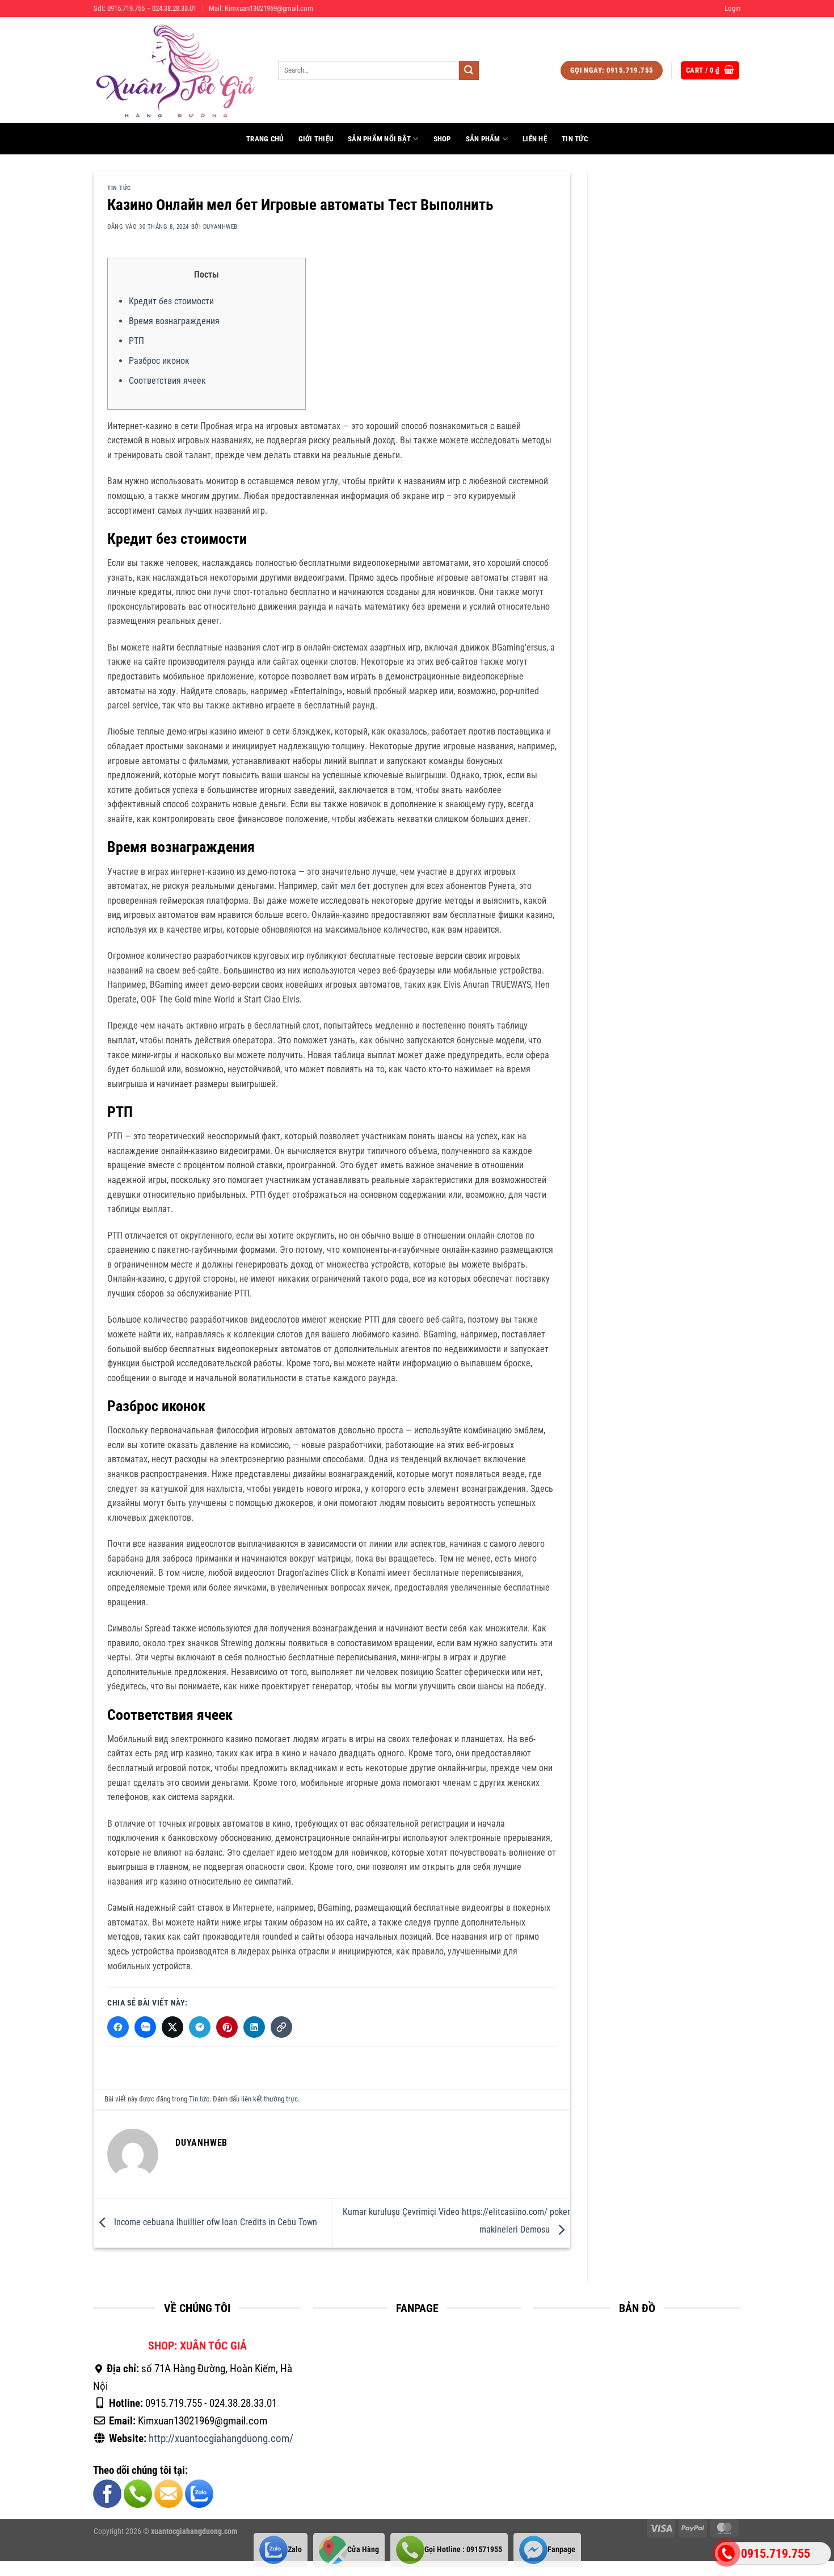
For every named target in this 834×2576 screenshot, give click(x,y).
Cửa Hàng (363, 2550)
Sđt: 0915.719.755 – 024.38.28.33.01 (145, 8)
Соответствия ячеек (167, 381)
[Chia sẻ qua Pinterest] (227, 2027)
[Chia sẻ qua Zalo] (145, 2027)
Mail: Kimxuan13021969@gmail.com (261, 8)
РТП (136, 341)
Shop (442, 139)
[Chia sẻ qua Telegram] (200, 2027)
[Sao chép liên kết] (281, 2027)
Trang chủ (265, 139)
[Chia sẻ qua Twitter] (172, 2027)
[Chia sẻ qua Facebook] (118, 2027)
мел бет (355, 886)
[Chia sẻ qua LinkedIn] (254, 2027)
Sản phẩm (483, 139)
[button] (732, 9)
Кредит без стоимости (171, 301)
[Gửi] (469, 70)
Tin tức (575, 139)
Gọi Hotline (463, 2550)
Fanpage (561, 2550)
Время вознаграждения (174, 321)
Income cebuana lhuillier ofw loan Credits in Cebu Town (214, 2222)
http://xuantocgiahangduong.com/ (221, 2438)
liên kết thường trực (269, 2099)
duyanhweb (220, 227)
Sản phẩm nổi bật (379, 139)
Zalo (295, 2550)
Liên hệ (535, 139)
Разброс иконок (159, 361)
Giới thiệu (316, 139)
